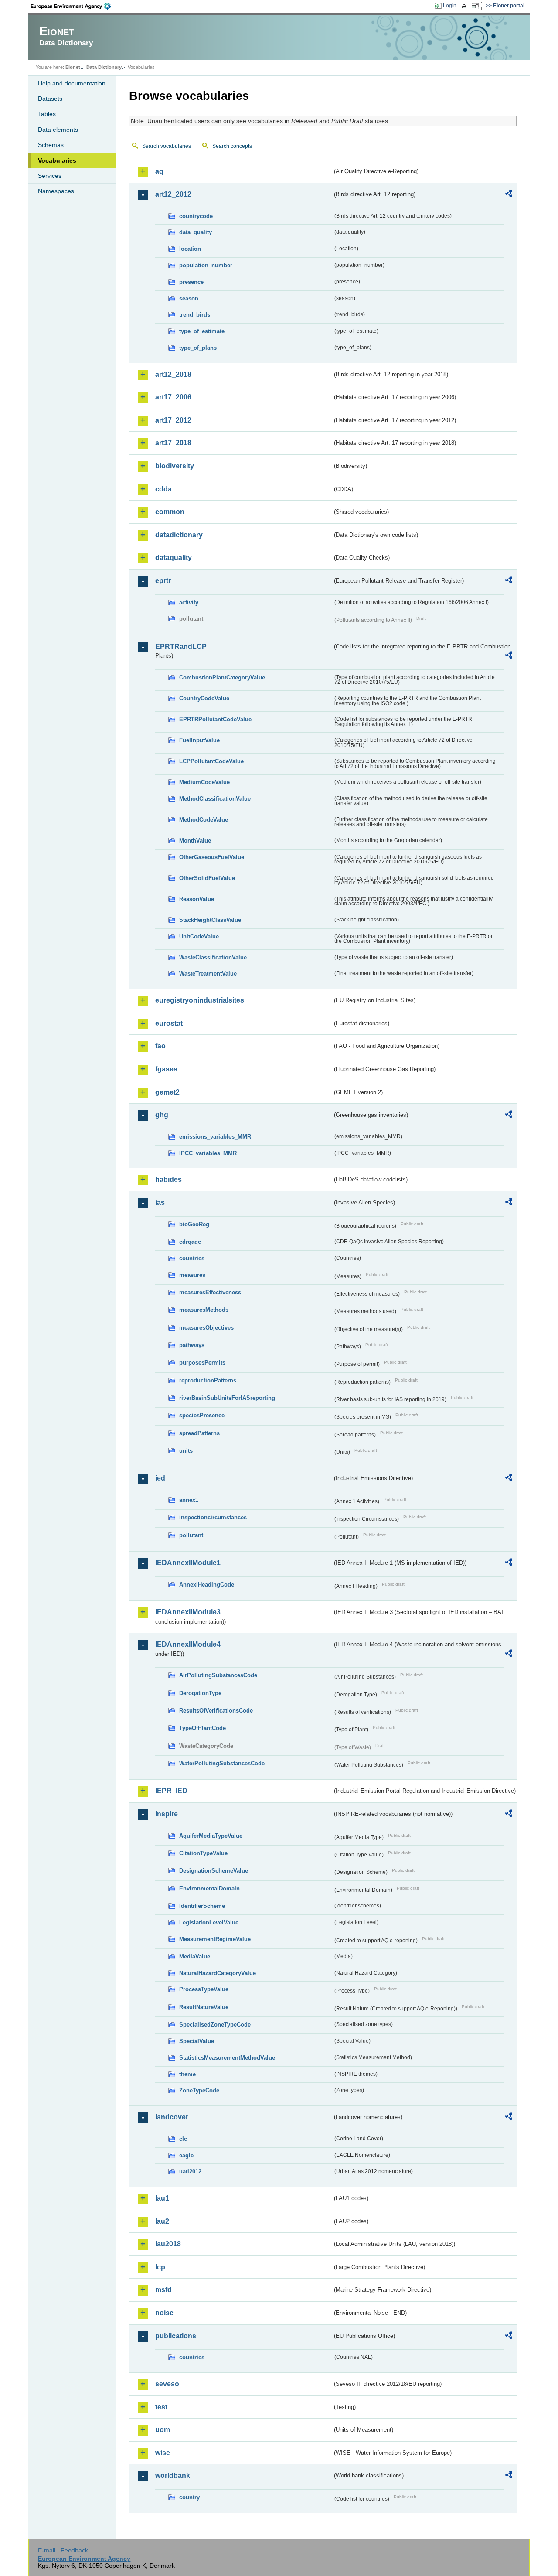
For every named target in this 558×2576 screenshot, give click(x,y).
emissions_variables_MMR (215, 1137)
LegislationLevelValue (209, 1923)
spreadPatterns (199, 1433)
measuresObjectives (206, 1328)
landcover (172, 2117)
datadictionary (179, 535)
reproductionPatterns (208, 1380)
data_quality (196, 232)
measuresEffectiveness (210, 1292)
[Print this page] (465, 6)
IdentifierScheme (202, 1906)
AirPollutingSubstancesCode (218, 1675)
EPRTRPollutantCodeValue (215, 719)
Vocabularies (57, 160)
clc (183, 2139)
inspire (167, 1814)
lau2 (162, 2221)
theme (187, 2074)
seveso (167, 2384)
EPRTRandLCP (181, 647)
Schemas (51, 145)
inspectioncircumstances (213, 1517)
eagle (186, 2155)
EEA (74, 6)
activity (189, 602)
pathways (192, 1345)
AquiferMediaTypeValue (211, 1836)
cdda (163, 489)
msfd (163, 2290)
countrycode (196, 216)
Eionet (73, 67)
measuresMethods (204, 1310)
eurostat (169, 1023)
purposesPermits (202, 1363)
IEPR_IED (171, 1791)
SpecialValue (197, 2041)
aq (159, 171)
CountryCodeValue (204, 698)
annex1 (189, 1500)
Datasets (50, 99)
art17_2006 (173, 397)
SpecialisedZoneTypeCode (215, 2025)
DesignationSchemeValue (214, 1871)
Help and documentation (72, 83)
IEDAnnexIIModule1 (188, 1563)
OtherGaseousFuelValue (212, 857)
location (190, 249)
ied (160, 1478)
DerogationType (200, 1693)
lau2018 (168, 2244)
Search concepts (232, 146)
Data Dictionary (104, 67)
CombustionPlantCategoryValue (222, 677)
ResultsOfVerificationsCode (216, 1711)
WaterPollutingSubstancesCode (222, 1763)
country (189, 2497)
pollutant (191, 1535)
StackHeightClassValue (210, 920)
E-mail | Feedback (63, 2550)
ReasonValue (197, 899)
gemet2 (167, 1092)
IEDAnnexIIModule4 (188, 1644)
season (189, 299)
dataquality (174, 558)
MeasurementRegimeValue (215, 1939)
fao (160, 1046)
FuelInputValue (199, 740)
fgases (166, 1069)
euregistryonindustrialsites (200, 1000)
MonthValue (195, 841)
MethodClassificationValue (215, 799)
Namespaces (56, 191)
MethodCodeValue (204, 820)
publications (176, 2336)
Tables (47, 114)
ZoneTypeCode (199, 2090)
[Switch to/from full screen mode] (477, 6)
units (186, 1451)
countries (192, 1258)
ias (160, 1203)
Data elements (58, 130)
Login (450, 6)
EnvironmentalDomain (209, 1888)
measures (192, 1275)
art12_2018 (173, 374)
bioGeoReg (194, 1224)
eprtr (163, 581)
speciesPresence (202, 1415)
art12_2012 (173, 194)
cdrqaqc (190, 1242)
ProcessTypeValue (204, 1989)
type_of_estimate (202, 331)
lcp (160, 2267)
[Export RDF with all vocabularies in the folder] (509, 195)
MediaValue (195, 1957)
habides (168, 1179)
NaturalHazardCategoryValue (218, 1973)
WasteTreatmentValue (208, 974)
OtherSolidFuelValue (207, 878)
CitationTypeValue (203, 1853)
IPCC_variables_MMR (208, 1153)
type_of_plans (198, 348)
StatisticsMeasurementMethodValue (227, 2058)
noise (164, 2313)
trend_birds (195, 315)
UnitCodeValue (199, 937)
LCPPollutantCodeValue (211, 761)
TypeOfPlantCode (202, 1728)
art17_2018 (173, 443)
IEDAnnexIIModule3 (188, 1612)
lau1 (162, 2198)
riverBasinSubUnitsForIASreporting (227, 1398)
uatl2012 (190, 2172)
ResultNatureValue (204, 2007)
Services (50, 176)
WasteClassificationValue (213, 957)
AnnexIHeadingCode (207, 1585)
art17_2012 (173, 420)
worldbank (173, 2475)
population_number (206, 265)
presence (191, 282)
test (161, 2407)
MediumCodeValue (204, 782)
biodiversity (175, 466)
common (170, 512)
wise (163, 2453)
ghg (162, 1115)
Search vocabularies (167, 146)
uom (163, 2430)
